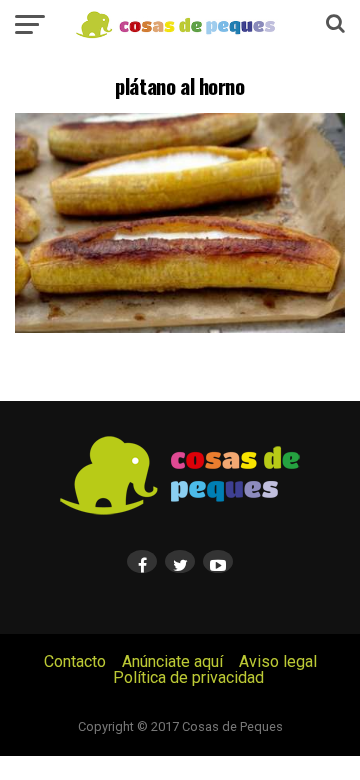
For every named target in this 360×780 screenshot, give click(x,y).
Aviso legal (278, 661)
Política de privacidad (188, 677)
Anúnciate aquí (172, 661)
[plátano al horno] (180, 327)
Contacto (75, 661)
